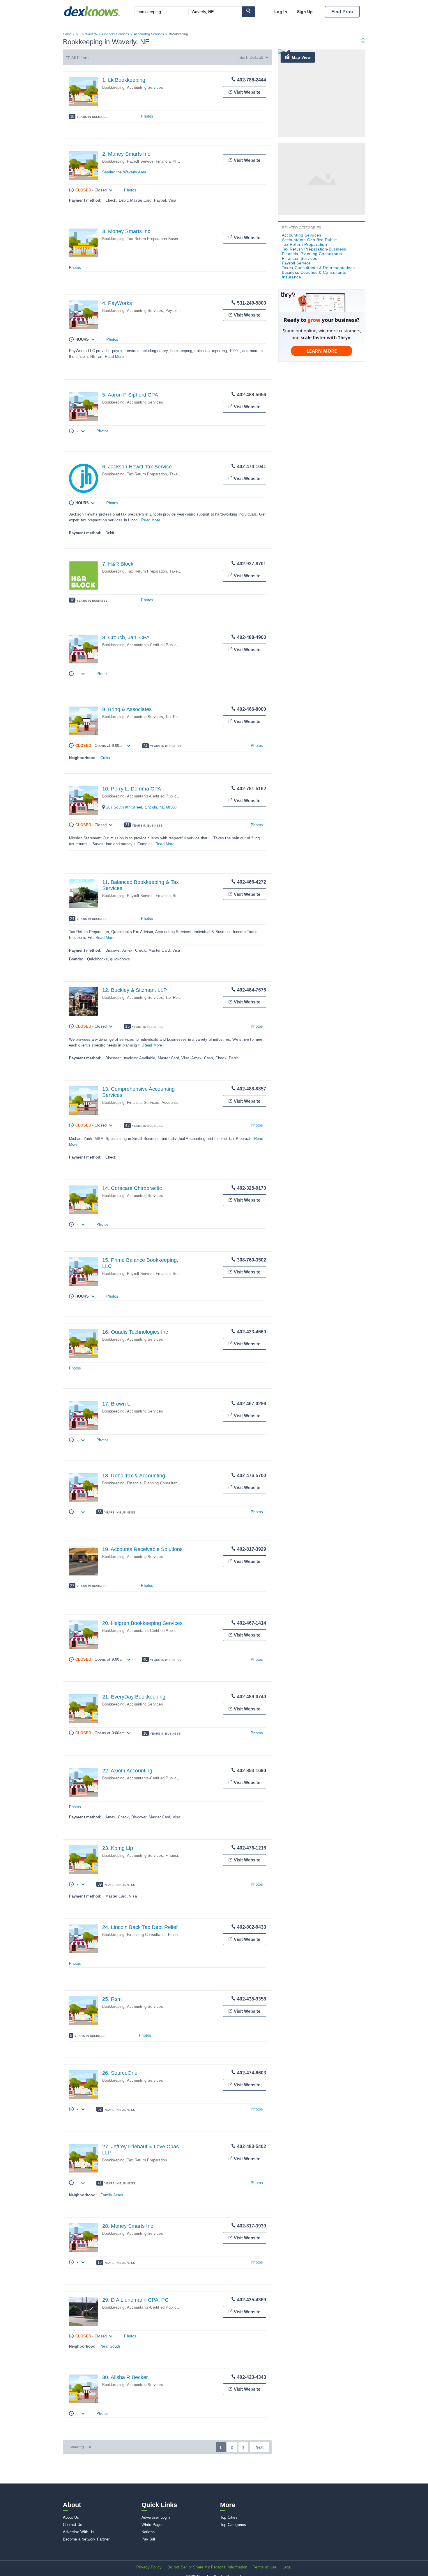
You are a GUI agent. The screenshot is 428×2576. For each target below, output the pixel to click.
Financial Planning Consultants (183, 161)
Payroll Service (140, 161)
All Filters (80, 58)
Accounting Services (149, 34)
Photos (147, 116)
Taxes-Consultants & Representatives (318, 268)
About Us (71, 2517)
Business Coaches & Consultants (314, 272)
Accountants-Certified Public (152, 645)
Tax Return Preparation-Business (156, 239)
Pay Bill (148, 2539)
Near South (110, 2346)
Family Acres (112, 2195)
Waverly (91, 34)
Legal (287, 2567)
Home (67, 34)
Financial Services (116, 34)
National (149, 2532)
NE (78, 34)
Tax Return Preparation (147, 474)
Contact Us (73, 2525)
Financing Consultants (146, 1935)
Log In (281, 12)
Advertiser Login (156, 2517)
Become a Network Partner (86, 2539)
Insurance (292, 277)
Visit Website (247, 92)
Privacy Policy (149, 2567)
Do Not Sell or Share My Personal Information (207, 2567)
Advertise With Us (79, 2532)
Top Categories (233, 2525)
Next (260, 2447)
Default (256, 57)
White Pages (153, 2525)
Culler (105, 758)
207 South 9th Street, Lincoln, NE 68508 (142, 807)
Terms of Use (265, 2567)
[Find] (249, 12)
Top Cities (229, 2517)
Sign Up (305, 12)
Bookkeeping (113, 87)
